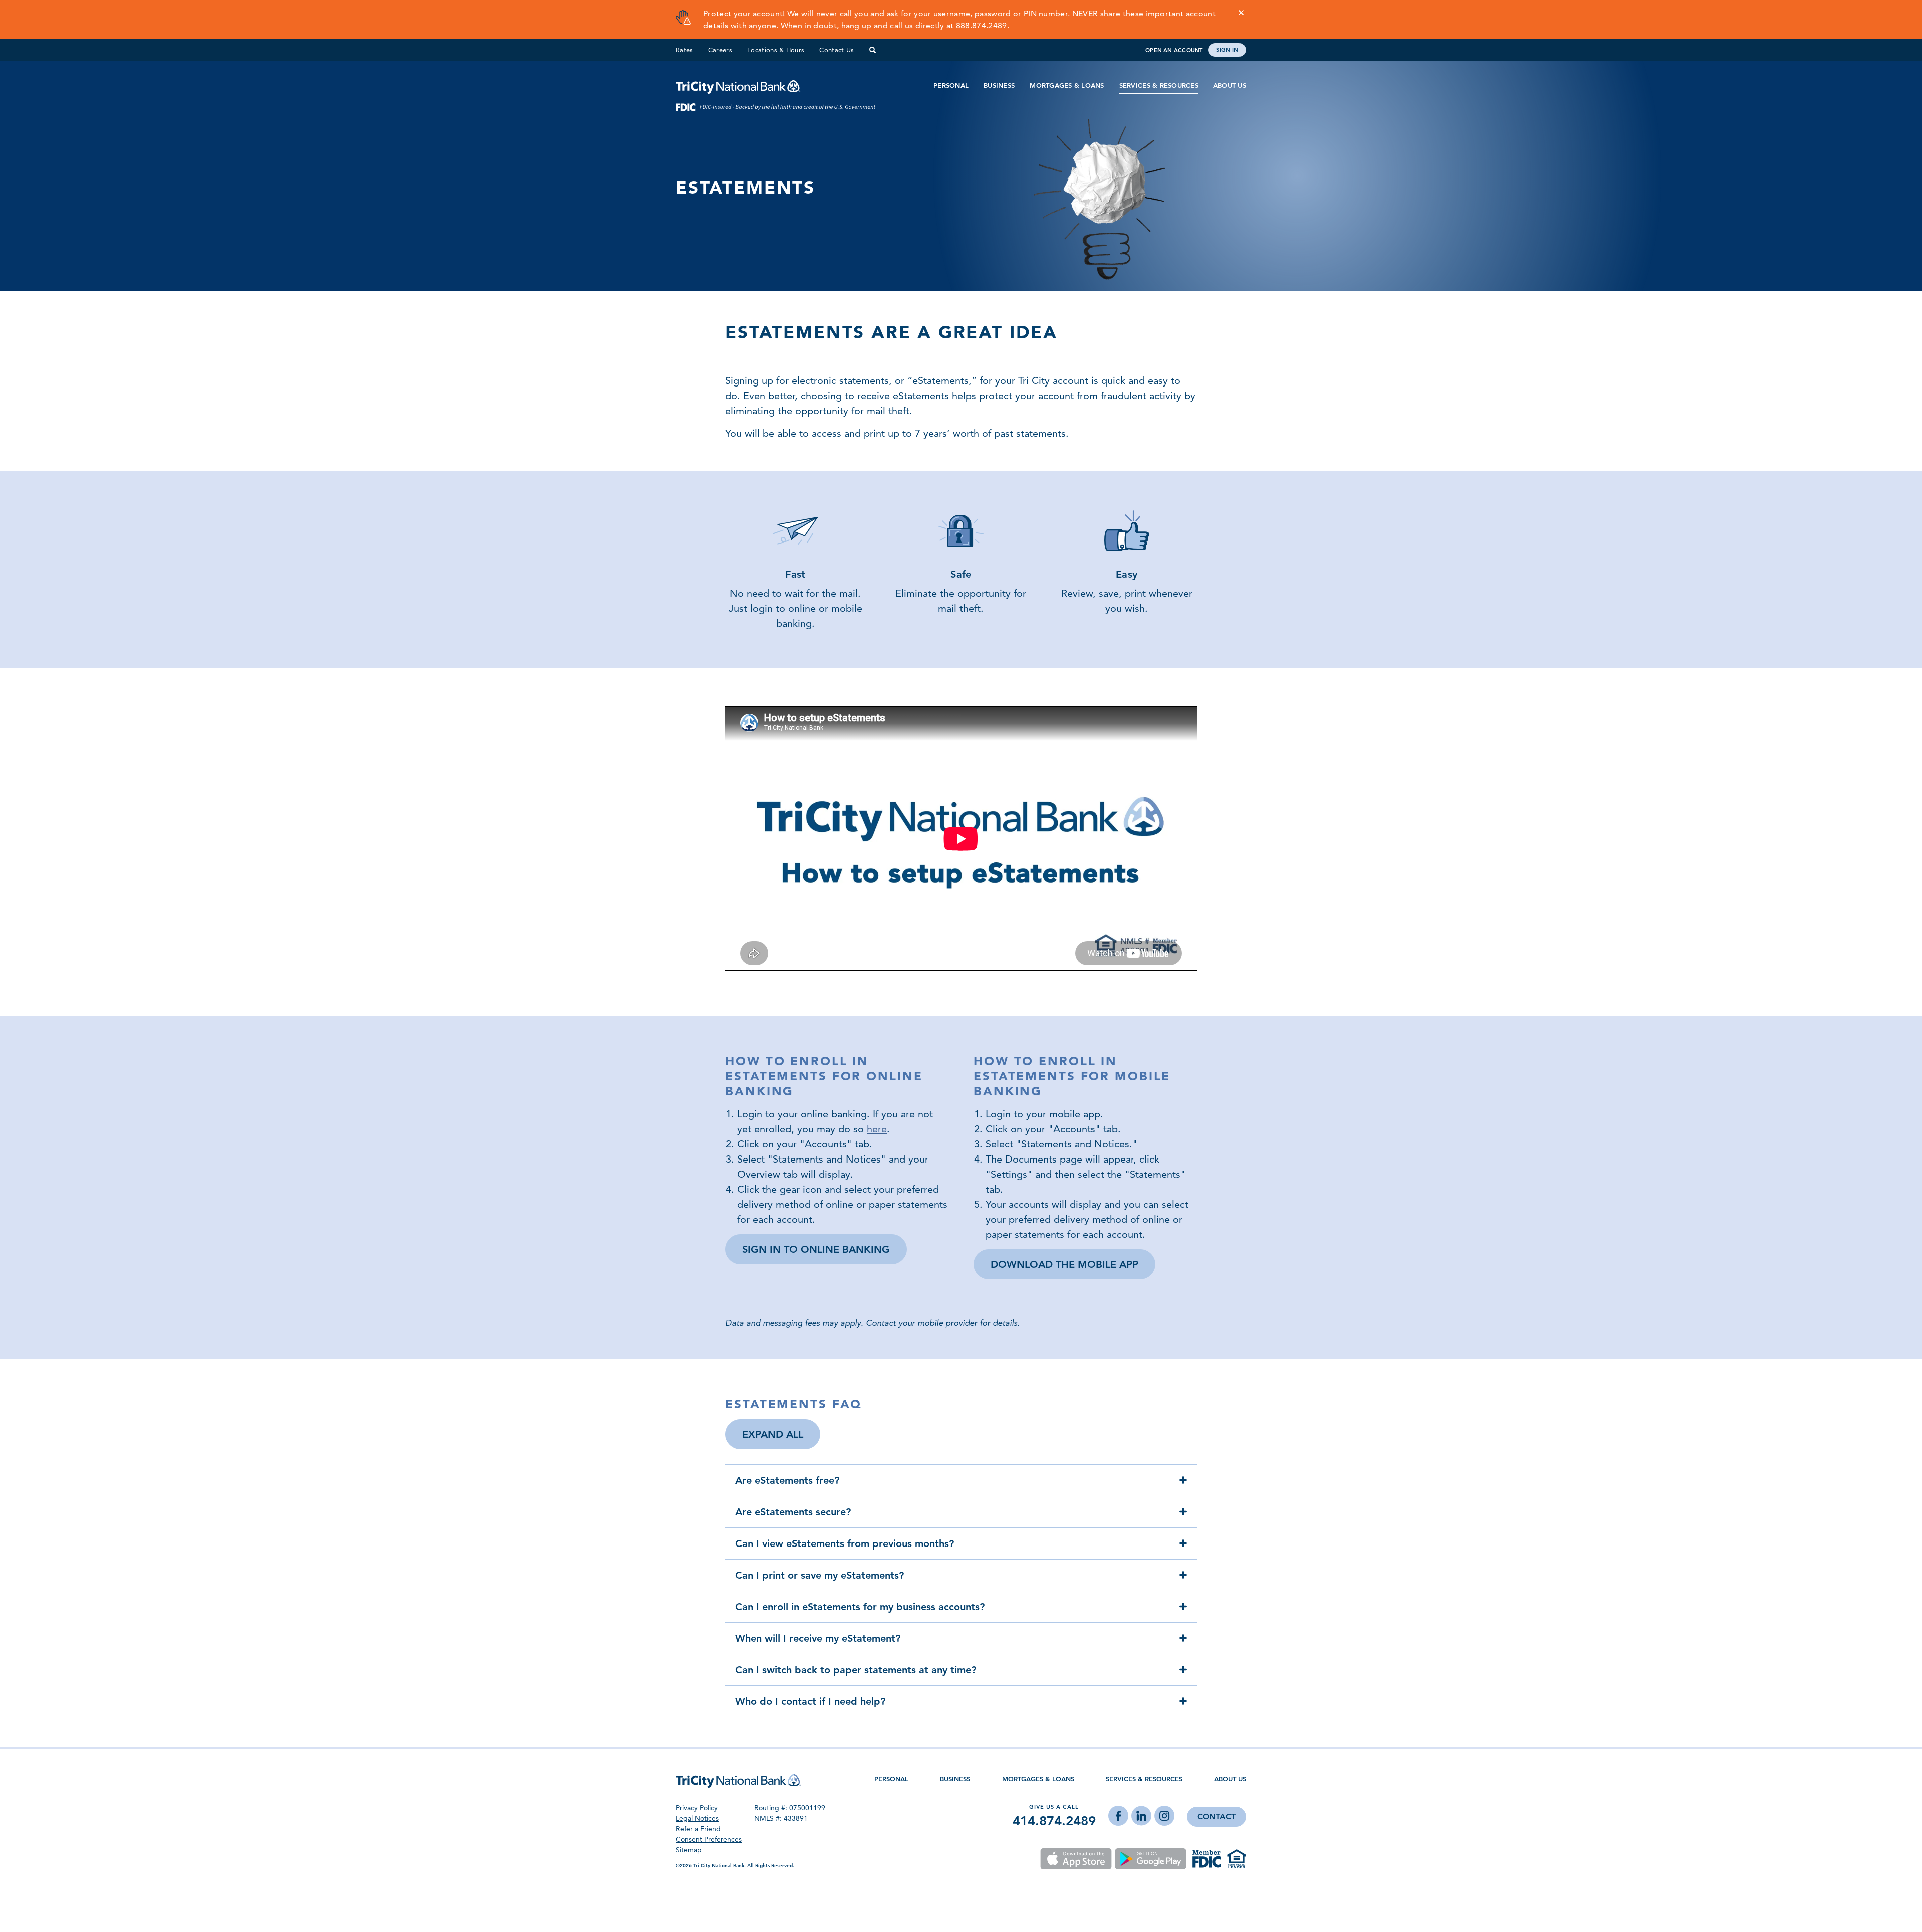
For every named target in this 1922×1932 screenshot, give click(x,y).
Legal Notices (697, 1818)
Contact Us (837, 50)
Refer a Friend (698, 1829)
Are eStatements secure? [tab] (793, 1512)
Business (999, 85)
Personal (951, 85)
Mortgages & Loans (1067, 85)
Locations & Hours (776, 50)
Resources (1144, 1779)
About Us (1230, 85)
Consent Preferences (709, 1839)
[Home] (738, 86)
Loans (1038, 1779)
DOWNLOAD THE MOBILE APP (1064, 1264)
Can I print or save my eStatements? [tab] (820, 1575)
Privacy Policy (697, 1808)
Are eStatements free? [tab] (787, 1480)
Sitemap (689, 1850)
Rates (684, 50)
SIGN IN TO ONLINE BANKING (816, 1249)
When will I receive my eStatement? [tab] (818, 1638)
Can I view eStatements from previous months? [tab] (845, 1543)
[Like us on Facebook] (1118, 1817)
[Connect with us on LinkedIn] (1141, 1817)
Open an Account (1174, 50)
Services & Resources (1159, 85)
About (1230, 1779)
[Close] (1241, 13)
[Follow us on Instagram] (1164, 1817)
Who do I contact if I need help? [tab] (810, 1701)
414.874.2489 (1054, 1821)
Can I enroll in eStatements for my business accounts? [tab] (860, 1607)
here (877, 1129)
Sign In (1227, 50)
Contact (1217, 1817)
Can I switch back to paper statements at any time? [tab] (856, 1670)
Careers (720, 50)
